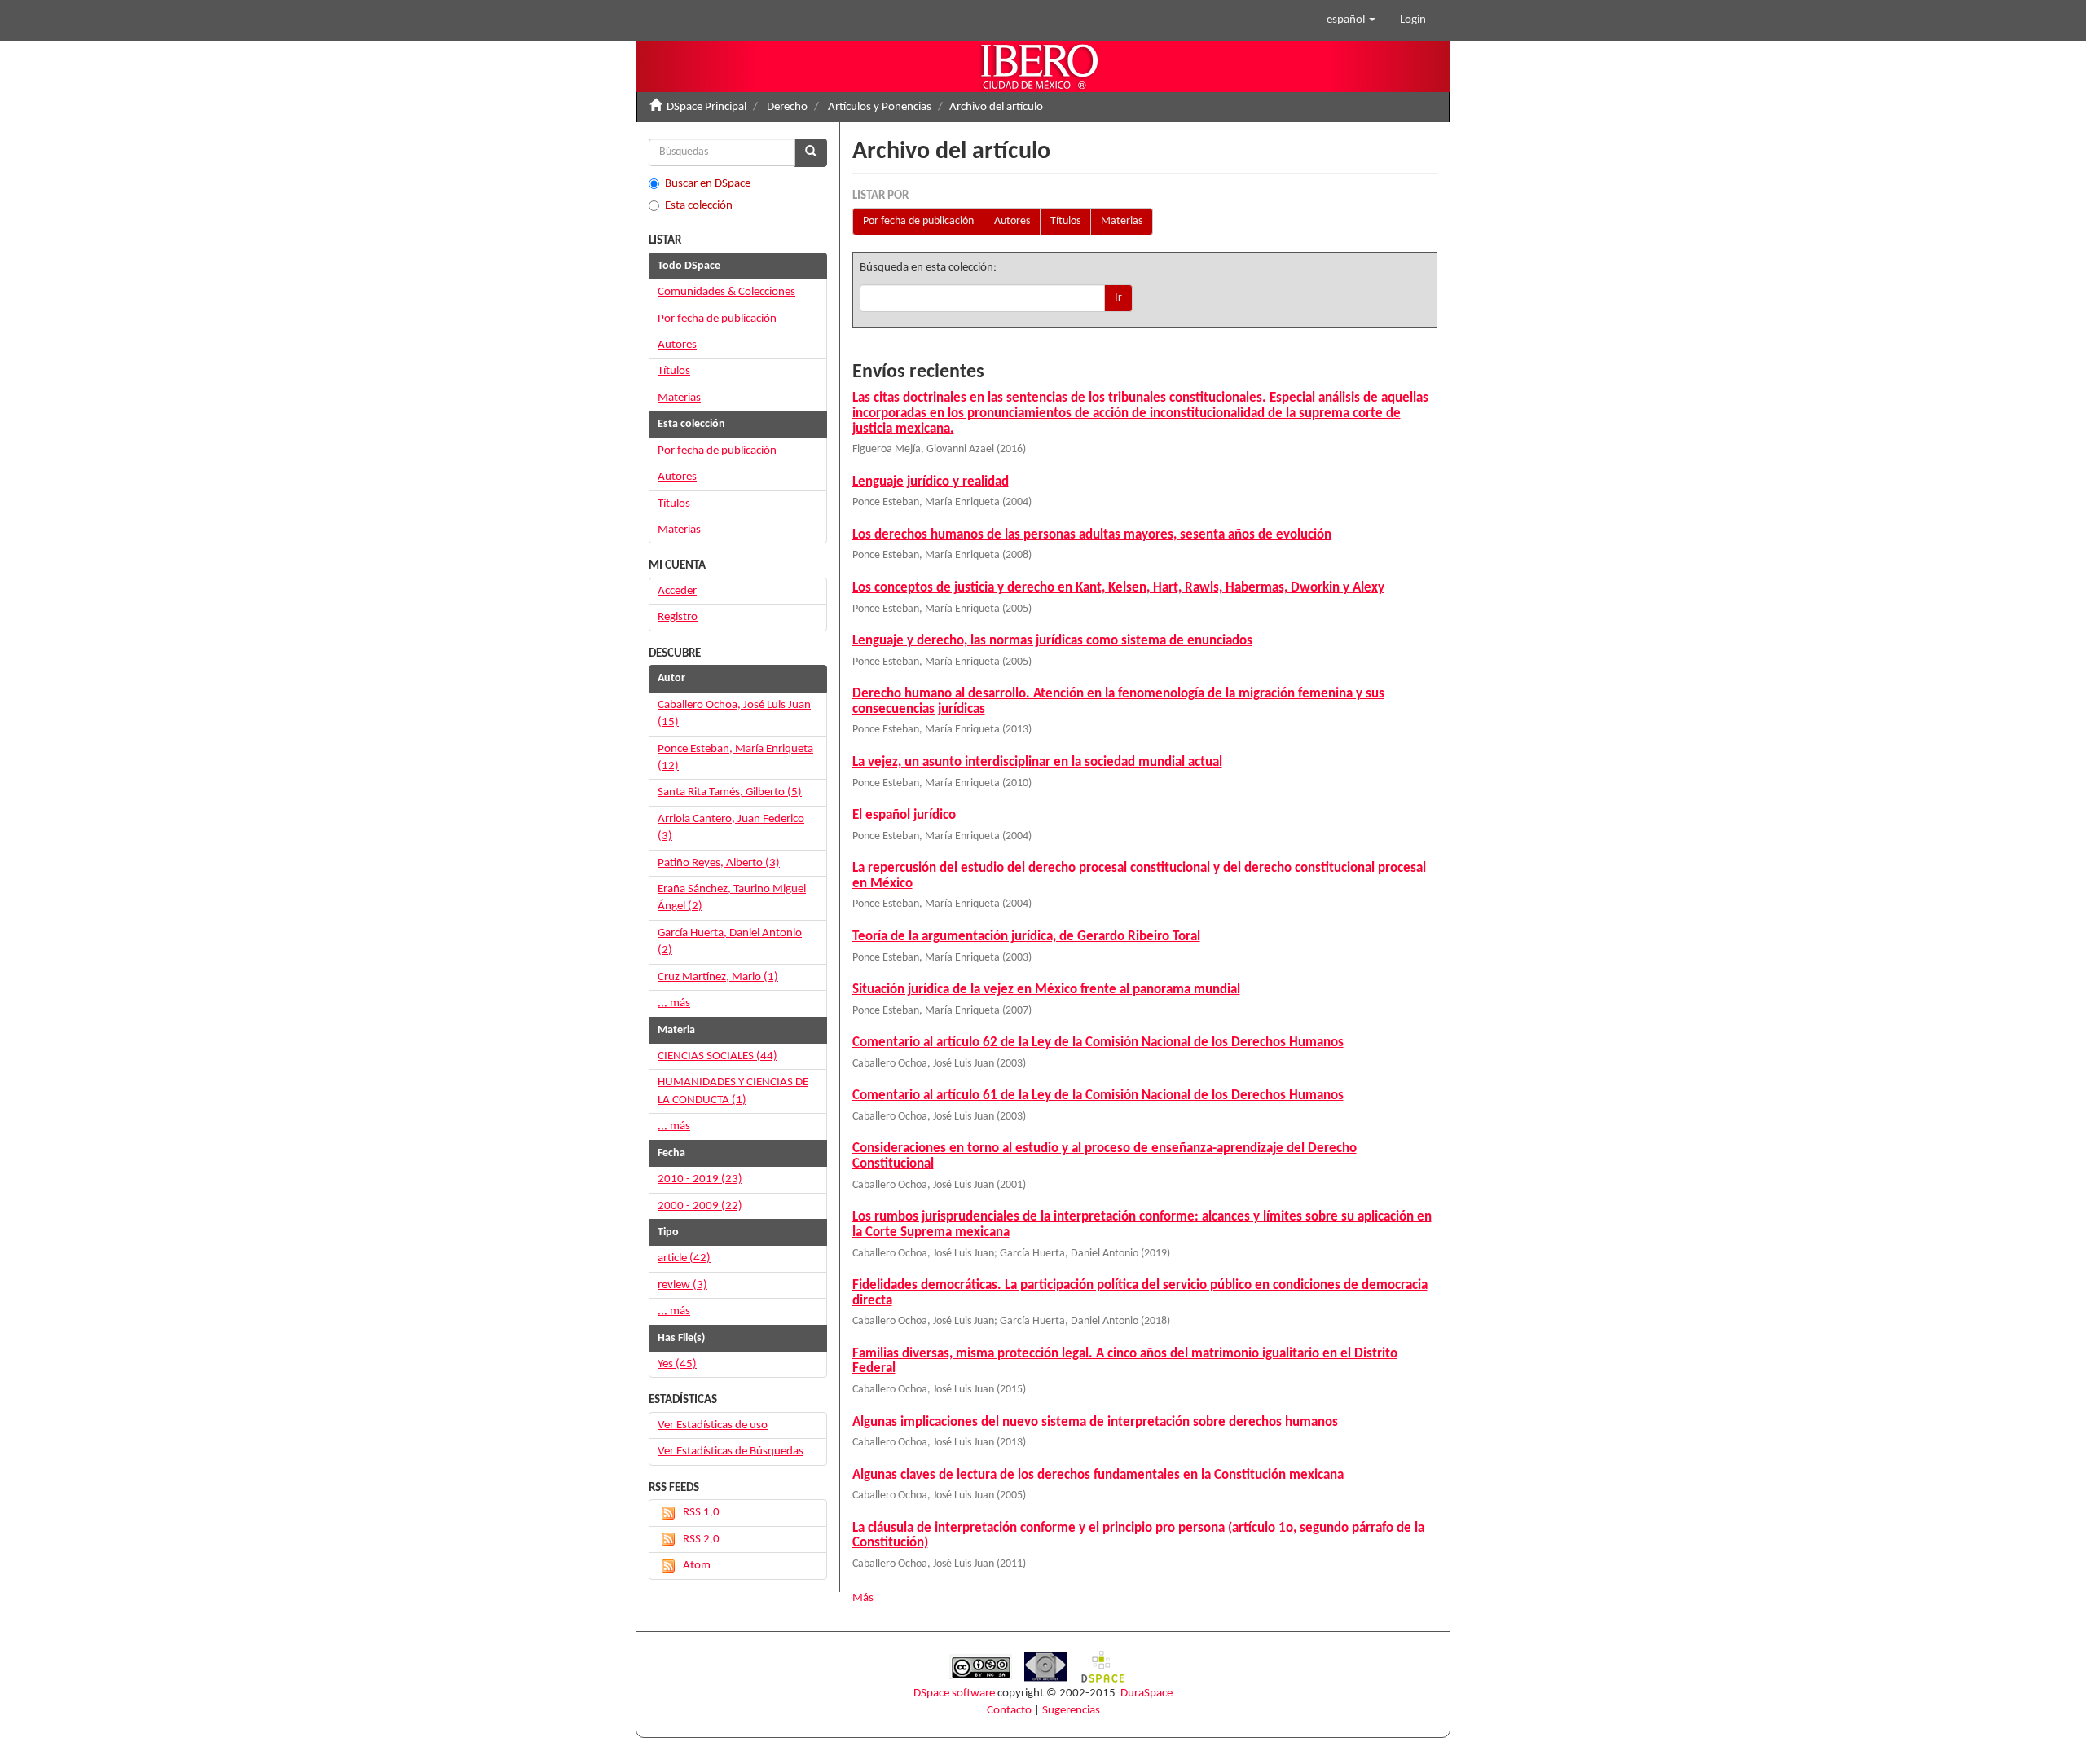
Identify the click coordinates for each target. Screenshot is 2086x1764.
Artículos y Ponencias (880, 107)
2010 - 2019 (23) (700, 1179)
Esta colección (699, 206)
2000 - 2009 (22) (700, 1206)
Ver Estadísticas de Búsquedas (731, 1452)
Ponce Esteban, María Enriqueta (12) (735, 758)
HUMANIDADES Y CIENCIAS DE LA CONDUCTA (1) (733, 1091)
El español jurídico (904, 815)
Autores (1012, 221)
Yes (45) (677, 1364)
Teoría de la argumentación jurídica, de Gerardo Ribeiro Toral (1026, 937)
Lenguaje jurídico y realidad (931, 482)
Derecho (787, 107)
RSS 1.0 (701, 1513)
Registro (678, 617)
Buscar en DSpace (708, 184)
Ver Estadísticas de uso (713, 1425)
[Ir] (811, 153)
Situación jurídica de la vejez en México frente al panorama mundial (1046, 990)
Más (863, 1598)
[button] (1351, 20)
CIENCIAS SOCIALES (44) (717, 1056)
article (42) (684, 1258)
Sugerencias (1071, 1711)
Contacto (1009, 1711)
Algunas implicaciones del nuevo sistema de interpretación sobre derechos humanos (1095, 1422)
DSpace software (954, 1694)
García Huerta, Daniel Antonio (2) (730, 942)
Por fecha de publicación (918, 221)
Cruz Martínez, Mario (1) (718, 977)
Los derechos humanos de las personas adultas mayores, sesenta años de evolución (1092, 535)
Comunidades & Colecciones (726, 292)
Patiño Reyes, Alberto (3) (719, 863)
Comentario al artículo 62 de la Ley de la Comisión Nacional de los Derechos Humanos (1098, 1043)
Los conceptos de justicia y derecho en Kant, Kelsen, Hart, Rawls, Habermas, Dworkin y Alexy (1118, 588)
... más (674, 1003)
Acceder (677, 591)
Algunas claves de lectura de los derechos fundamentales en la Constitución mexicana (1098, 1475)
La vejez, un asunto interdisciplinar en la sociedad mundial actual (1037, 762)
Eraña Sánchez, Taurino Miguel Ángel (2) (732, 898)
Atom (697, 1566)
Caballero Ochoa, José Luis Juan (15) (734, 714)
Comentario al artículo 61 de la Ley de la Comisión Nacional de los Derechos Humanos (1098, 1095)
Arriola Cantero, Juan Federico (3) (731, 828)
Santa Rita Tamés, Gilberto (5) (730, 792)
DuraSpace (1146, 1694)
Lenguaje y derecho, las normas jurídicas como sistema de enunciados (1052, 641)
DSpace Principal (706, 107)
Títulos (1065, 221)
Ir (1118, 298)
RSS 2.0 (701, 1540)
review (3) (682, 1285)
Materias (1122, 221)
